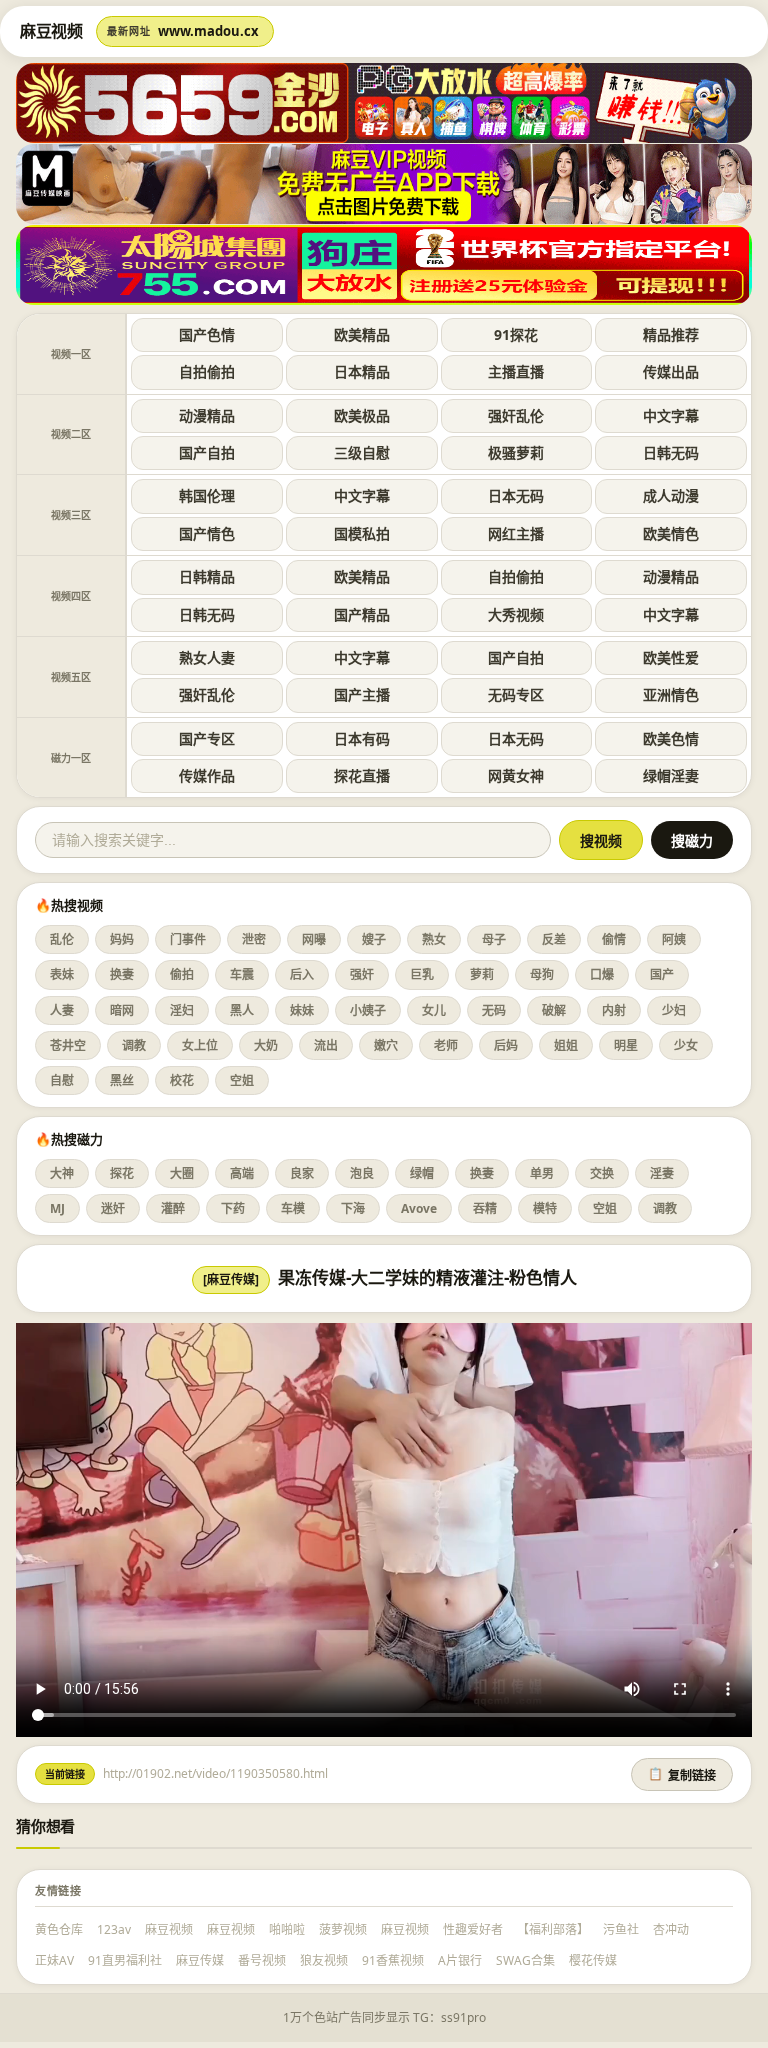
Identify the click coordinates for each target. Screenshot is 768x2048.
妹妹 (302, 1010)
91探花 (516, 334)
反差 (554, 939)
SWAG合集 (525, 1960)
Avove (419, 1208)
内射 (614, 1010)
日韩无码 (671, 452)
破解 (554, 1010)
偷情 (614, 939)
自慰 (62, 1080)
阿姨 (674, 939)
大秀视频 (516, 614)
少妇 (674, 1010)
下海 (353, 1208)
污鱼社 (621, 1929)
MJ (57, 1208)
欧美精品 (362, 334)
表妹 (62, 974)
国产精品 (362, 614)
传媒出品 (671, 371)
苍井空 (68, 1045)
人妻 (62, 1010)
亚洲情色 (671, 694)
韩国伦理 (207, 495)
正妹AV (54, 1960)
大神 (62, 1173)
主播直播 (516, 371)
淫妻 (662, 1173)
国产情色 (207, 533)
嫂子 (374, 939)
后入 (302, 974)
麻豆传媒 (200, 1960)
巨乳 (422, 974)
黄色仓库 (59, 1929)
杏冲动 (671, 1929)
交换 (602, 1173)
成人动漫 (671, 495)
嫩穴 (386, 1045)
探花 (122, 1173)
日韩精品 (207, 576)
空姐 (242, 1080)
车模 (293, 1208)
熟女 (434, 939)
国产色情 (207, 334)
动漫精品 (207, 415)
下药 (233, 1208)
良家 (302, 1173)
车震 (242, 974)
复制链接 (682, 1775)
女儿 (434, 1010)
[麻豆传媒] (231, 1279)
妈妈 (122, 939)
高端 (242, 1173)
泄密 (254, 939)
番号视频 (262, 1960)
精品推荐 (671, 334)
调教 (134, 1045)
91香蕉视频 (393, 1960)
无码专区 (516, 694)
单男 (542, 1173)
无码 (494, 1010)
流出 (326, 1045)
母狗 (542, 974)
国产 (662, 974)
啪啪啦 (287, 1929)
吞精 (485, 1208)
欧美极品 (362, 415)
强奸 (362, 974)
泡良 (362, 1173)
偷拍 (182, 974)
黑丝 (122, 1080)
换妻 (122, 974)
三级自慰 (362, 452)
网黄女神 (516, 775)
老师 (446, 1045)
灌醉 (173, 1208)
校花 (182, 1080)
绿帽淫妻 (671, 775)
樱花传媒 (593, 1960)
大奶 (266, 1045)
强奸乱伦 (516, 415)
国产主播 (362, 694)
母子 (494, 939)
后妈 (506, 1045)
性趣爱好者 (473, 1929)
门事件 (188, 939)
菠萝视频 (343, 1929)
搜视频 (601, 841)
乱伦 (62, 939)
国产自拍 (207, 452)
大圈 (182, 1173)
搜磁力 (692, 841)
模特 (545, 1208)
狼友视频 (324, 1960)
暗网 (122, 1010)
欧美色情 (671, 738)
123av (114, 1929)
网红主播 (516, 533)
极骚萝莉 (516, 452)
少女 (686, 1045)
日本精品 (362, 371)
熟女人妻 (207, 657)
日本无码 (516, 495)
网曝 (314, 939)
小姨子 (368, 1010)
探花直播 (362, 775)
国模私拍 (362, 533)
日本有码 (362, 738)
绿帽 (422, 1173)
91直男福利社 (125, 1960)
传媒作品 (207, 775)
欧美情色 (671, 533)
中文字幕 (671, 415)
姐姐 (566, 1045)
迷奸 (113, 1208)
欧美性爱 (671, 657)
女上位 (200, 1045)
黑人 (242, 1010)
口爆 (602, 974)
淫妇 (182, 1010)
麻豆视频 (169, 1929)
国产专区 (207, 738)
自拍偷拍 (207, 371)
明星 (626, 1045)
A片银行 (460, 1960)
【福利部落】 (553, 1929)
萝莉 (482, 974)
